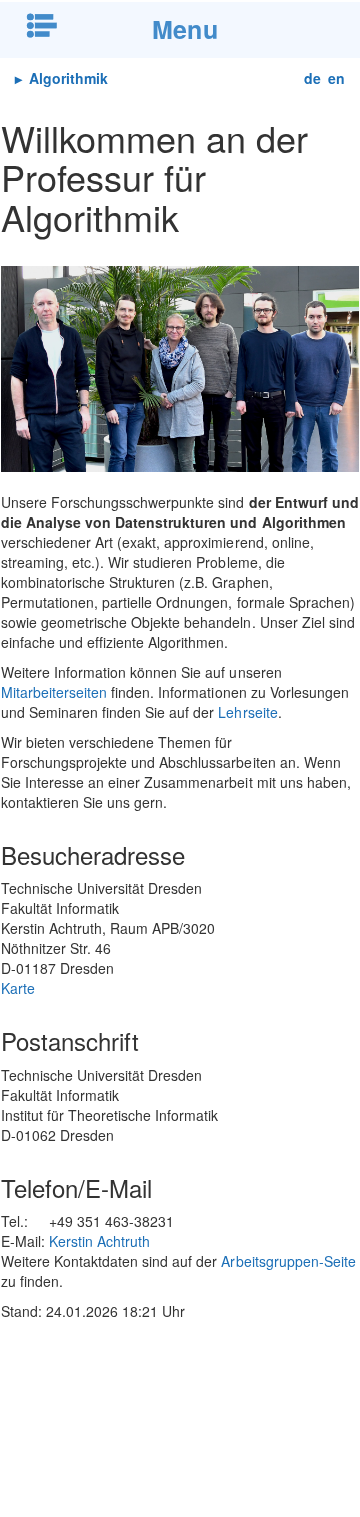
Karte (18, 988)
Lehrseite (247, 712)
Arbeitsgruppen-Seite (288, 1261)
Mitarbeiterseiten (54, 692)
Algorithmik (66, 78)
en (336, 78)
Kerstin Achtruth (99, 1241)
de (312, 78)
